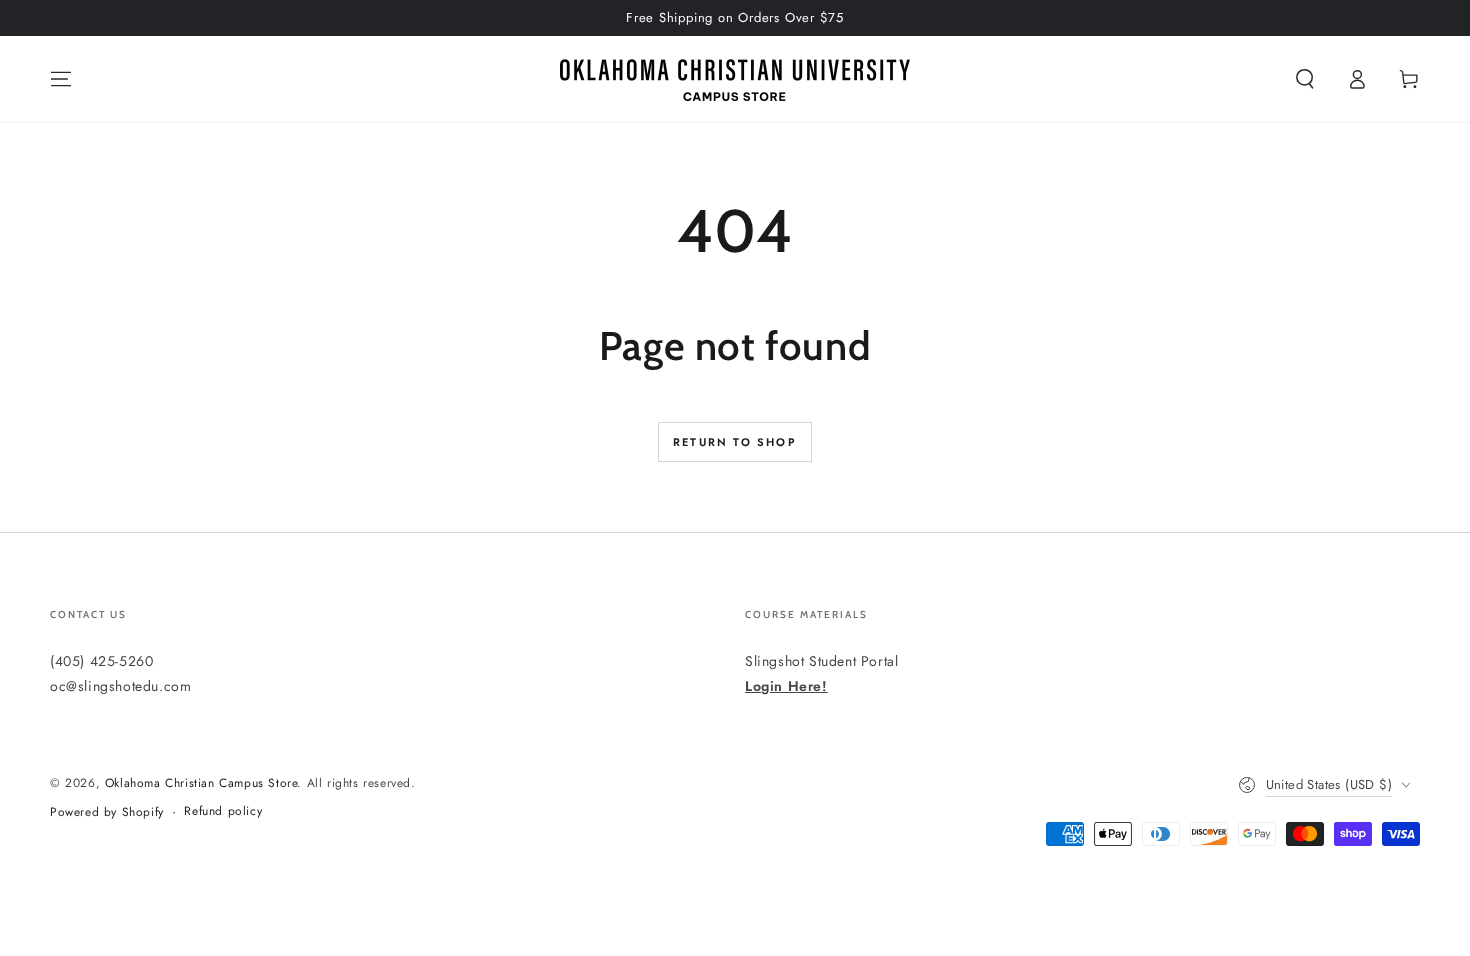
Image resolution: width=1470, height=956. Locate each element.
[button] (1305, 79)
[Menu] (61, 79)
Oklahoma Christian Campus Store (201, 783)
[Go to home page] (735, 79)
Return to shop (735, 442)
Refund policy (223, 811)
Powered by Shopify (107, 812)
